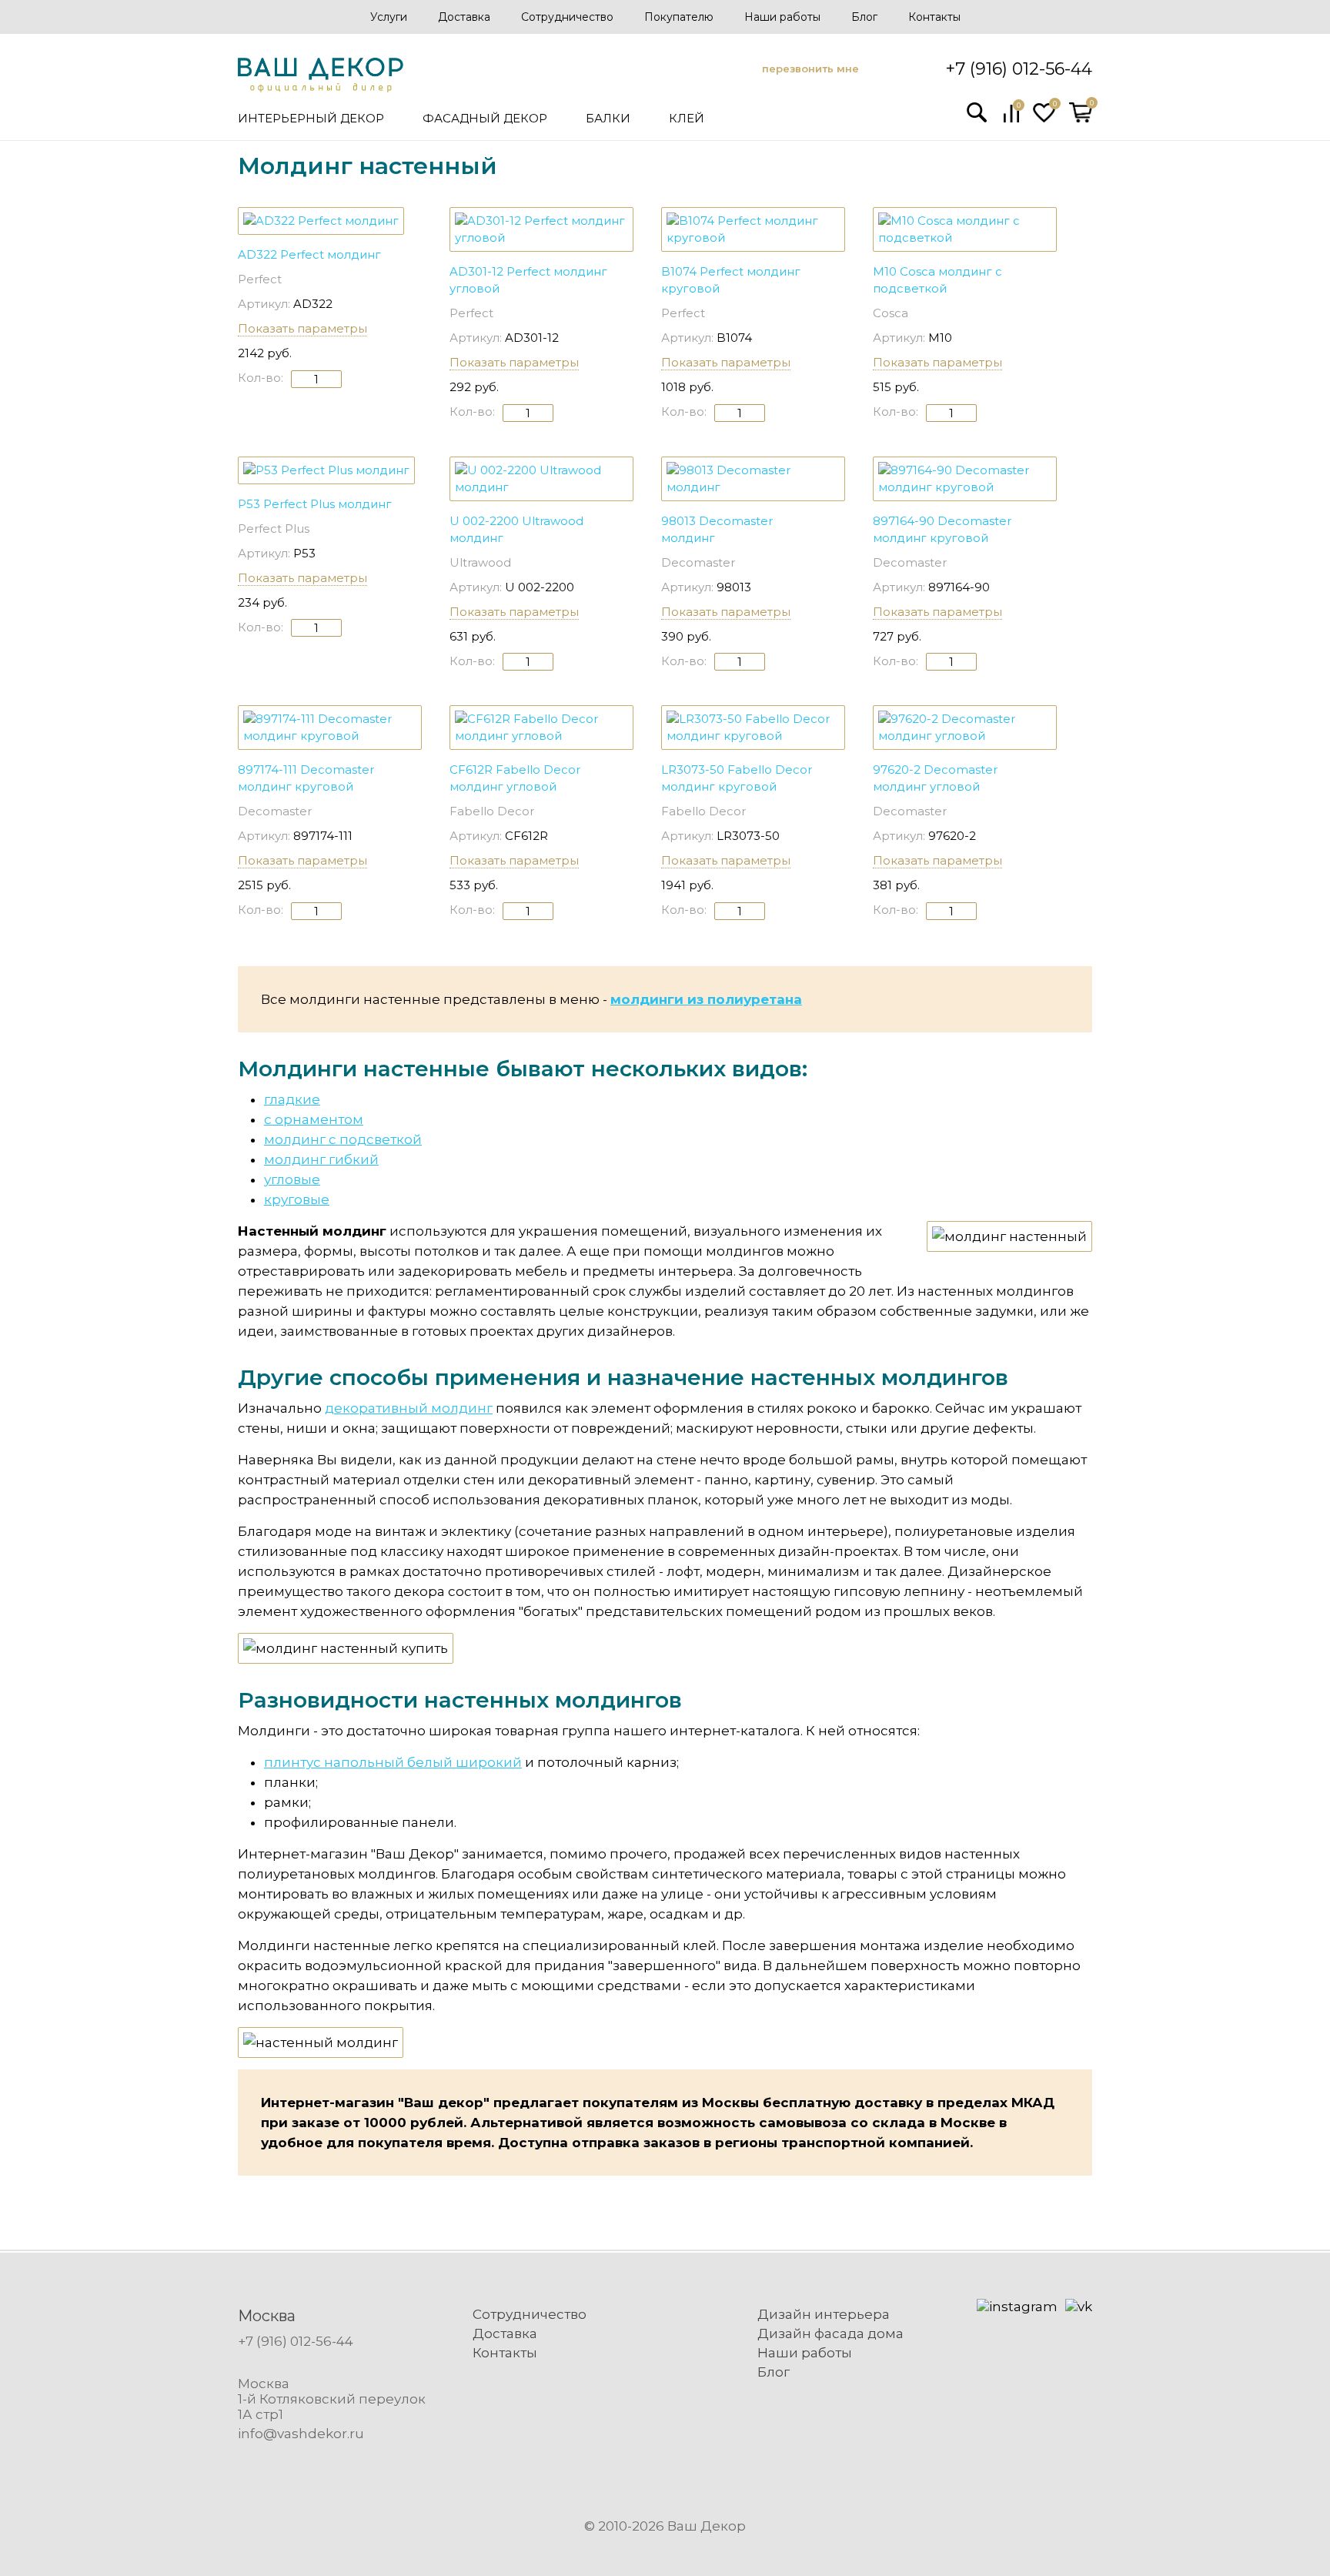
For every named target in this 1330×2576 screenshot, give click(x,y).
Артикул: (264, 304)
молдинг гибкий (321, 1159)
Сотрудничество (567, 17)
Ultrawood (480, 562)
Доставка (464, 17)
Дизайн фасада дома (830, 2333)
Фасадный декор (485, 118)
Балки (608, 118)
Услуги (389, 17)
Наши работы (782, 17)
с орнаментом (314, 1119)
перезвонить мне (810, 69)
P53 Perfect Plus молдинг (315, 504)
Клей (687, 118)
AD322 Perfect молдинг (309, 254)
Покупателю (679, 17)
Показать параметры (302, 328)
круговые (297, 1199)
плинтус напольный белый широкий (393, 1762)
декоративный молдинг (409, 1408)
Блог (864, 17)
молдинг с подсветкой (343, 1139)
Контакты (934, 17)
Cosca (891, 313)
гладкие (292, 1099)
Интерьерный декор (311, 118)
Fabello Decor (492, 811)
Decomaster (698, 562)
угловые (292, 1179)
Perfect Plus (274, 529)
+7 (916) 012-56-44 (1019, 69)
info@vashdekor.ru (301, 2434)
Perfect (260, 279)
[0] (1011, 119)
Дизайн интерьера (824, 2314)
